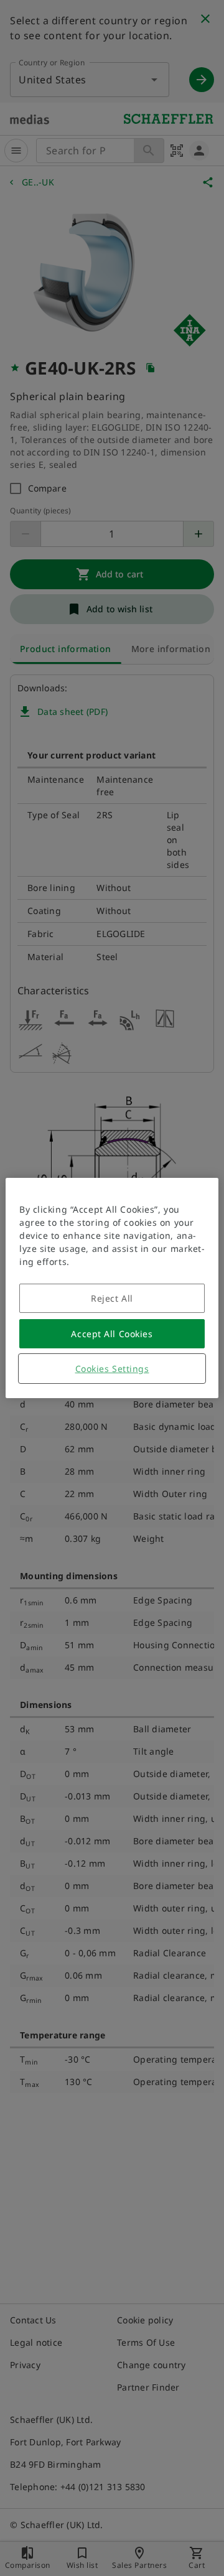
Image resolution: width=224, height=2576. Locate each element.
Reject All (112, 1298)
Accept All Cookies (112, 1334)
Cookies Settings (112, 1369)
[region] (112, 1288)
